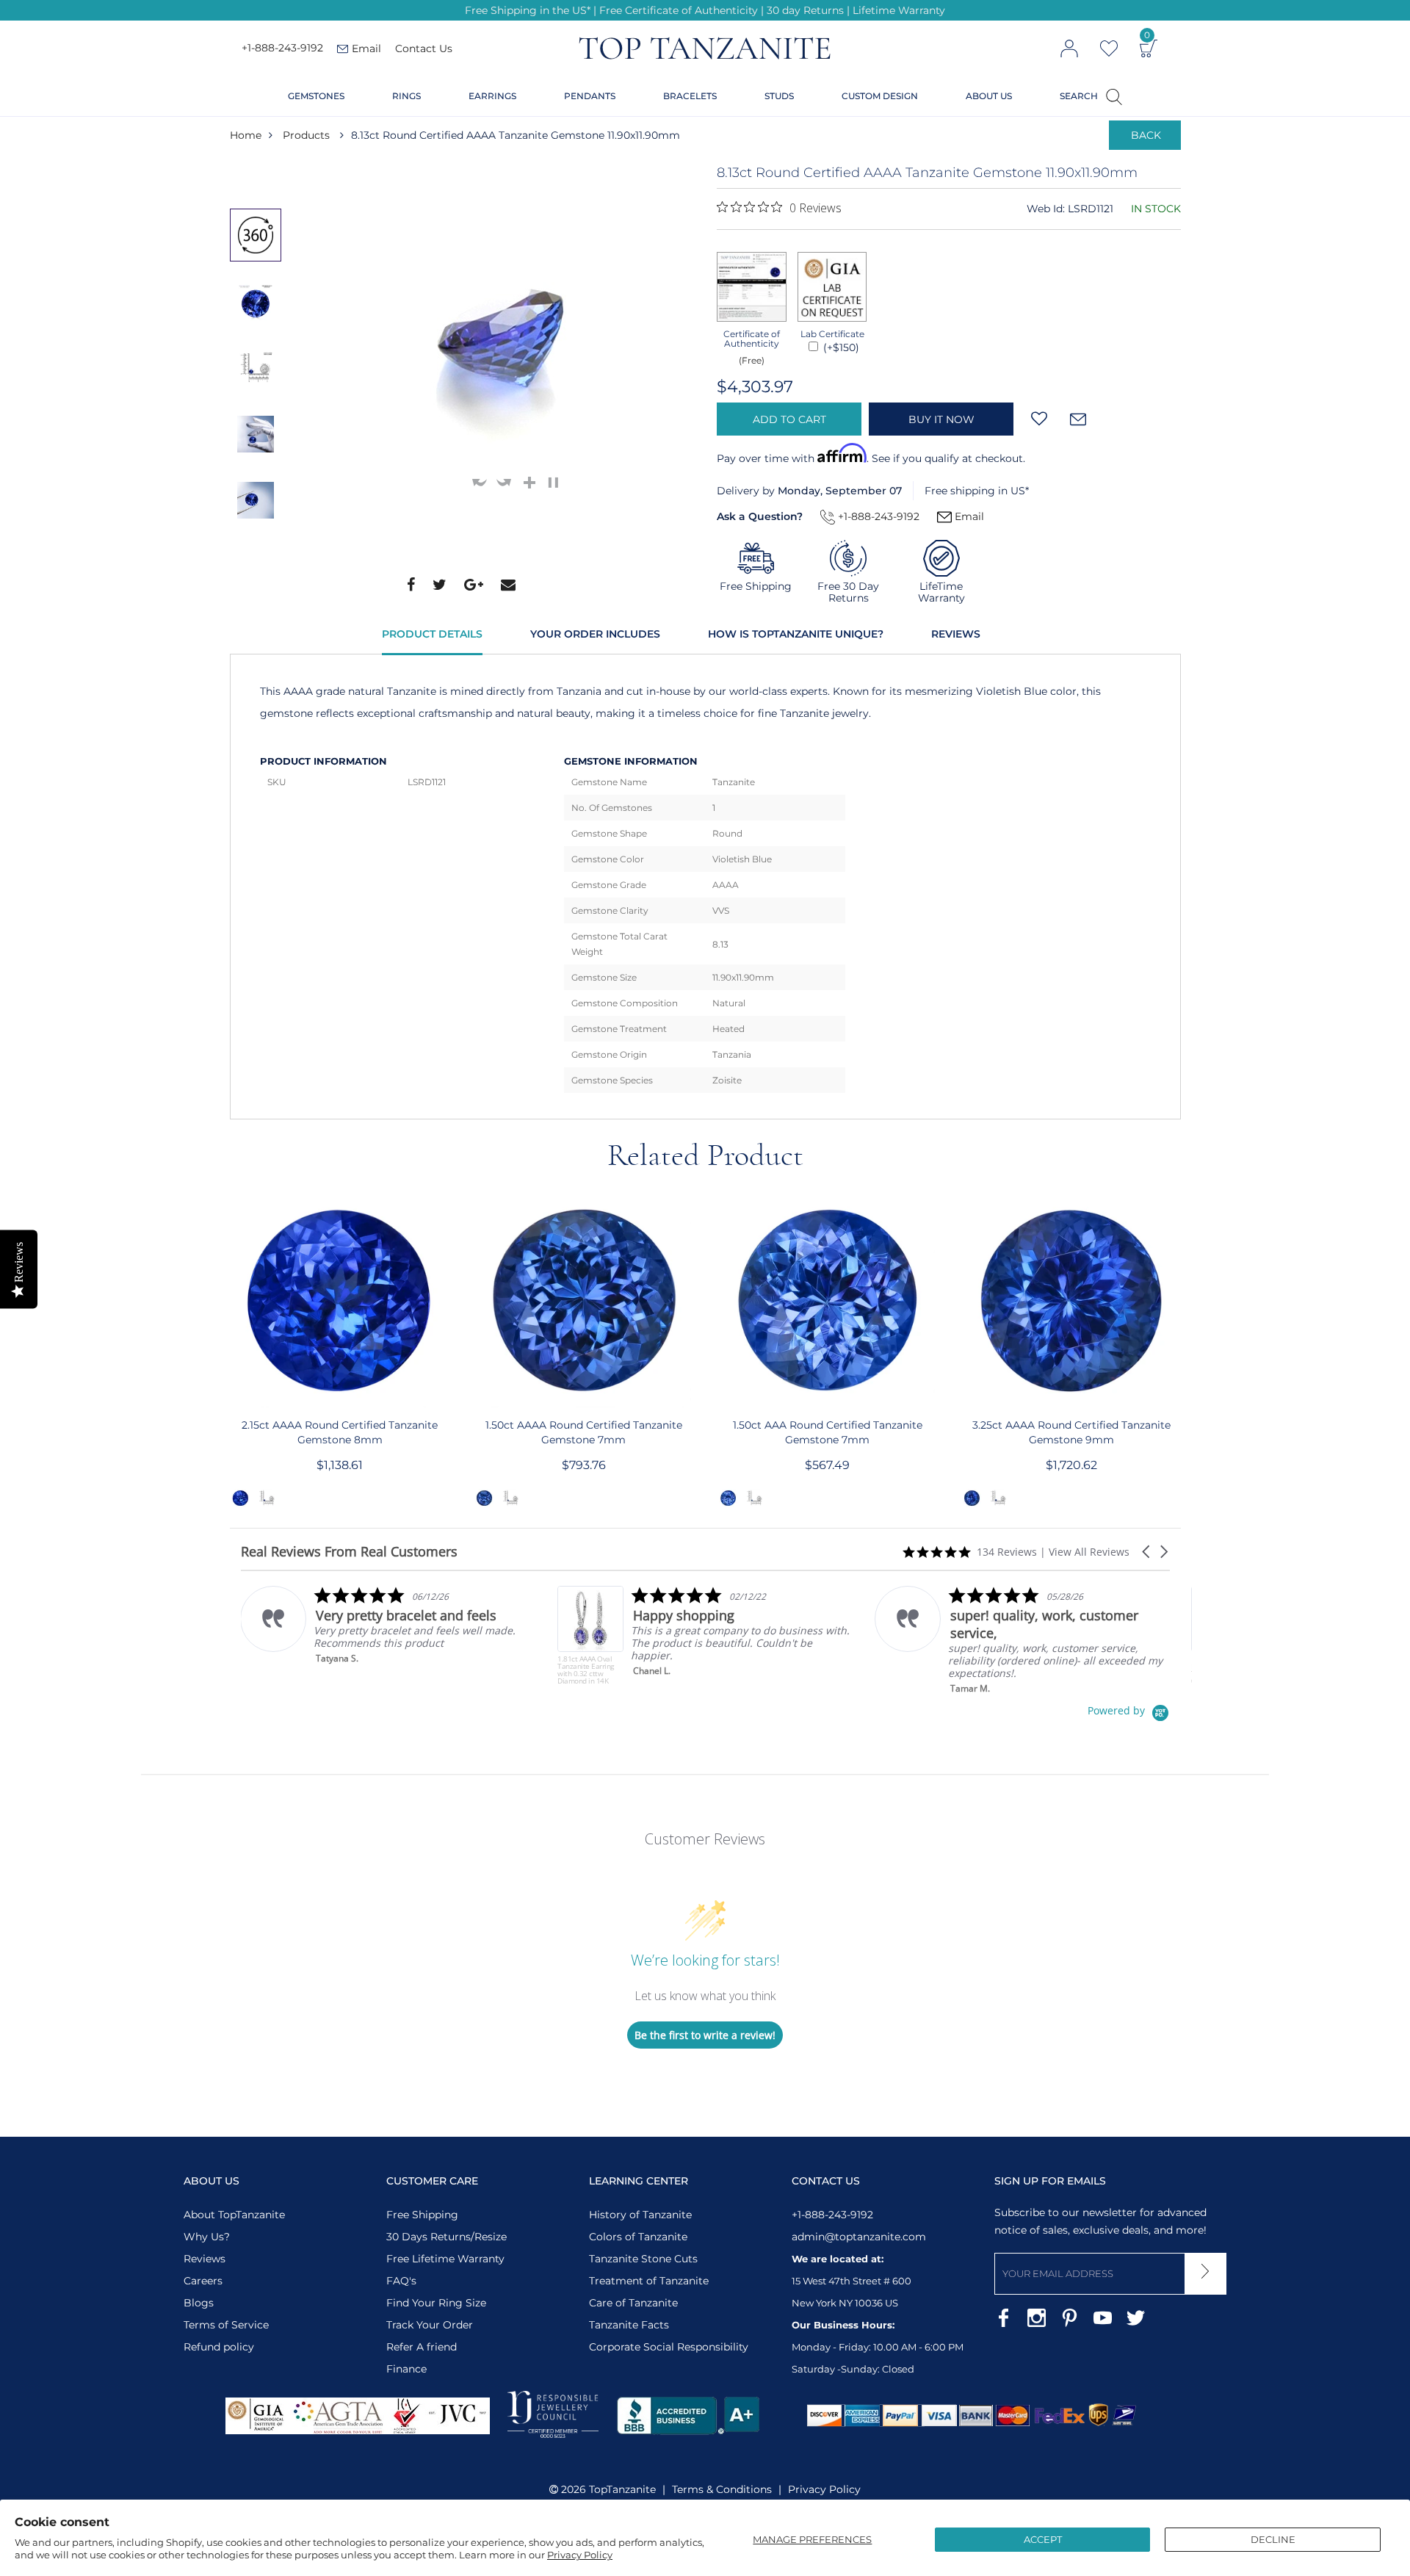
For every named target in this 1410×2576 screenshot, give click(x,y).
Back (1146, 135)
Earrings (492, 96)
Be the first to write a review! (705, 2035)
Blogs (199, 2303)
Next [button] (259, 562)
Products (306, 135)
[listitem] (414, 1635)
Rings (406, 96)
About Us (989, 96)
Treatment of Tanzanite (649, 2281)
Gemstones (316, 96)
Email (968, 516)
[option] (256, 235)
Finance (406, 2369)
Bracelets (690, 96)
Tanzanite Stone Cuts (643, 2259)
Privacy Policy (580, 2555)
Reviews (956, 634)
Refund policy (219, 2347)
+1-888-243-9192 (282, 48)
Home (246, 135)
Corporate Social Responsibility (669, 2347)
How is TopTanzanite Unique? (796, 634)
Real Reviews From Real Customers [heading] (349, 1552)
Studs (779, 96)
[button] (1147, 1552)
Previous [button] (259, 178)
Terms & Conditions (722, 2489)
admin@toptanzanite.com (859, 2237)
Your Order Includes (595, 634)
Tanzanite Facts (629, 2325)
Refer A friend (422, 2347)
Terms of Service (226, 2325)
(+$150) (840, 347)
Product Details (432, 634)
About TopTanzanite (234, 2215)
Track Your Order (430, 2325)
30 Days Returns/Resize (446, 2237)
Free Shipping (422, 2215)
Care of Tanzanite (633, 2303)
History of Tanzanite (640, 2215)
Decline (1273, 2539)
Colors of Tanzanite (638, 2237)
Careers (203, 2281)
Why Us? (207, 2237)
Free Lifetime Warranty (445, 2259)
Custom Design (880, 96)
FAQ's (401, 2281)
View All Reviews (1089, 1552)
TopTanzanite (622, 2489)
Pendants (590, 96)
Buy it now (941, 419)
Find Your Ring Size (436, 2303)
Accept (1043, 2539)
